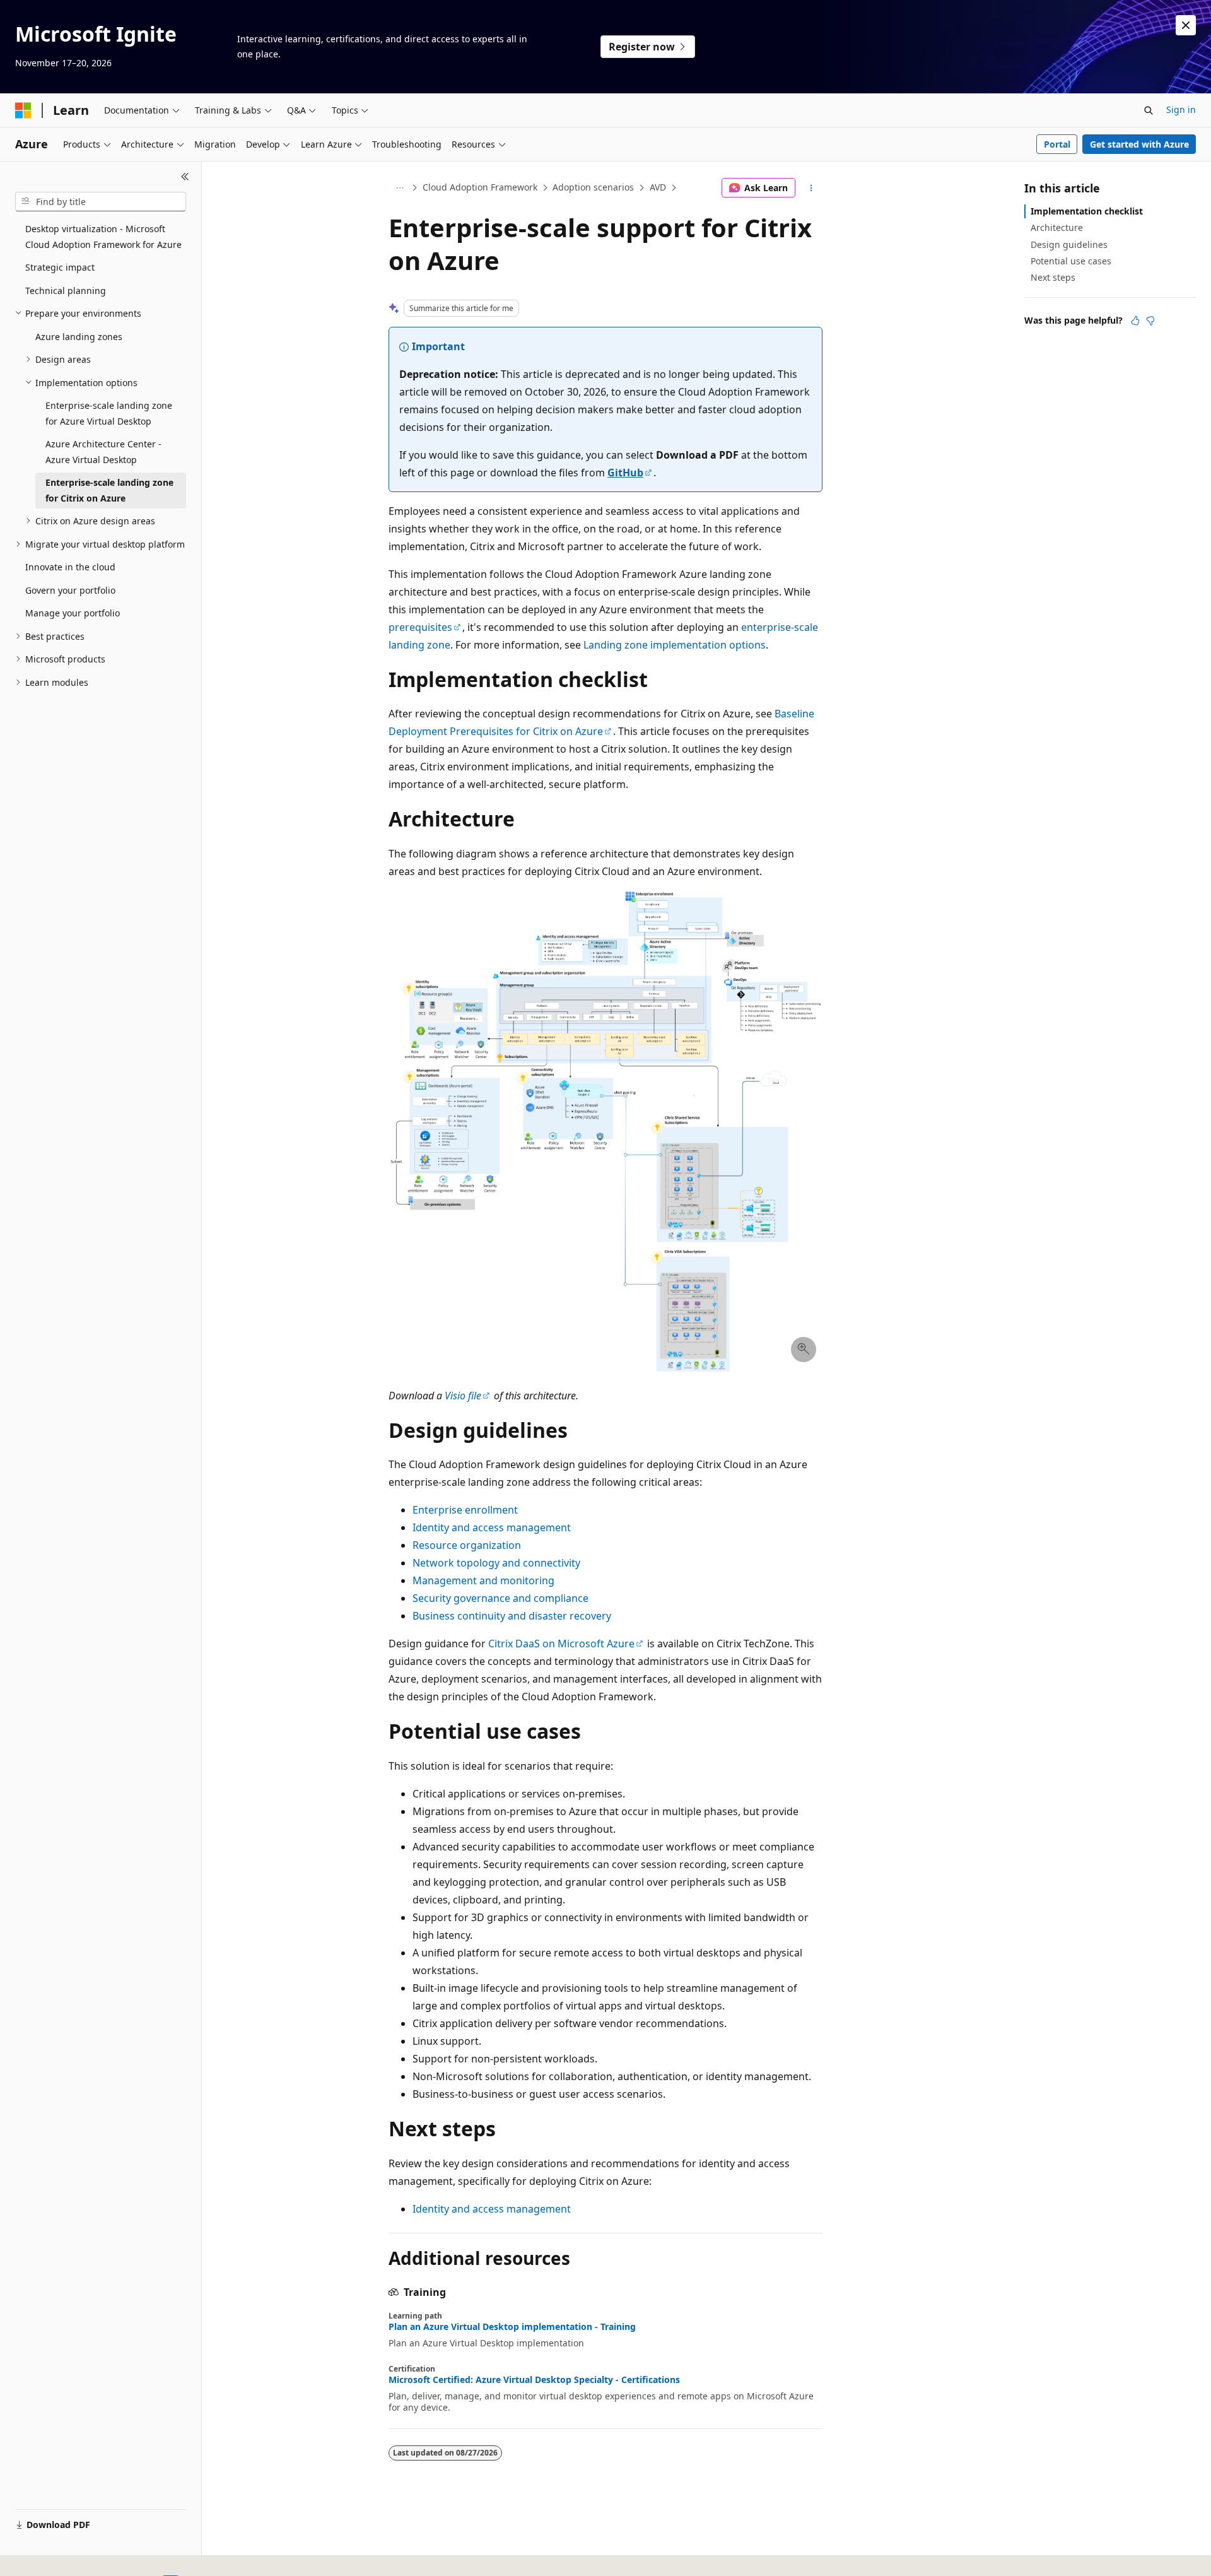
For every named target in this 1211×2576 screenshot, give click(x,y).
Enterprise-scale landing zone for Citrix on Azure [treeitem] (109, 490)
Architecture (1057, 227)
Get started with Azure (1139, 144)
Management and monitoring (483, 1580)
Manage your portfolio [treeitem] (73, 613)
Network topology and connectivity (496, 1563)
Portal (1057, 144)
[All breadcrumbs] (400, 188)
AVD (658, 187)
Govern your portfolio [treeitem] (70, 590)
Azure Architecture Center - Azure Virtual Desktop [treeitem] (103, 452)
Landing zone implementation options (675, 645)
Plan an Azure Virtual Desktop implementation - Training (512, 2327)
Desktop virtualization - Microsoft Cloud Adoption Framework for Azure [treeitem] (103, 237)
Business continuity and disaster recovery (512, 1616)
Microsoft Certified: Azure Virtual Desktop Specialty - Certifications (534, 2380)
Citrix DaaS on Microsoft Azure (561, 1644)
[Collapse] (185, 177)
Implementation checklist (1087, 211)
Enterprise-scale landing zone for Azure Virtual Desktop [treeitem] (109, 413)
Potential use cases (1071, 261)
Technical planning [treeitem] (66, 291)
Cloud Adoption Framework (480, 187)
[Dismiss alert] (1186, 25)
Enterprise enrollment (465, 1510)
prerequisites (420, 627)
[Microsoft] (23, 110)
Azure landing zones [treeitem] (79, 337)
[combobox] (101, 202)
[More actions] (811, 188)
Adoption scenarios (593, 187)
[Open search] (1149, 110)
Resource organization (467, 1545)
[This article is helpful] (1135, 321)
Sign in (1181, 109)
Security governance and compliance (500, 1598)
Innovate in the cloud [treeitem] (70, 567)
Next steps (1053, 277)
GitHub (625, 473)
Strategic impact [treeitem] (60, 267)
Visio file (463, 1396)
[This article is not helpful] (1150, 321)
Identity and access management (492, 1527)
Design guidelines (1069, 244)
